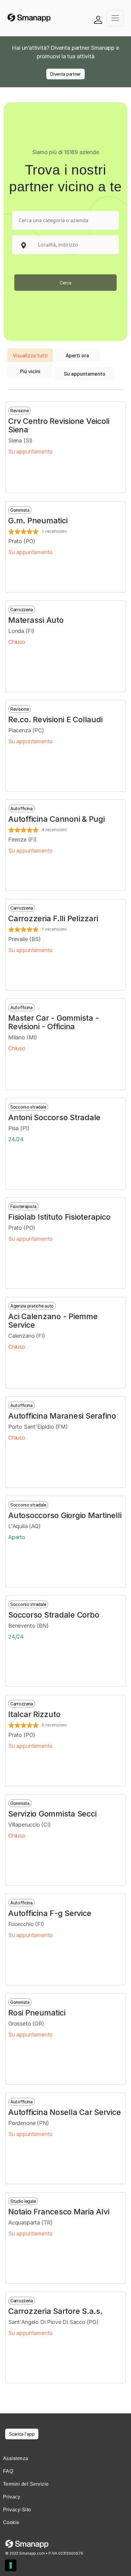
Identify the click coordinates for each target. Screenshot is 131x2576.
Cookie (11, 2522)
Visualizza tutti (30, 355)
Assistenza (16, 2458)
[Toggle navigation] (115, 18)
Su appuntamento (85, 374)
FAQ (8, 2471)
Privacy (12, 2497)
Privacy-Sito (17, 2510)
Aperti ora (77, 355)
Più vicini (30, 371)
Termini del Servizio (26, 2484)
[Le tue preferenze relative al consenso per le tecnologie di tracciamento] (11, 2565)
